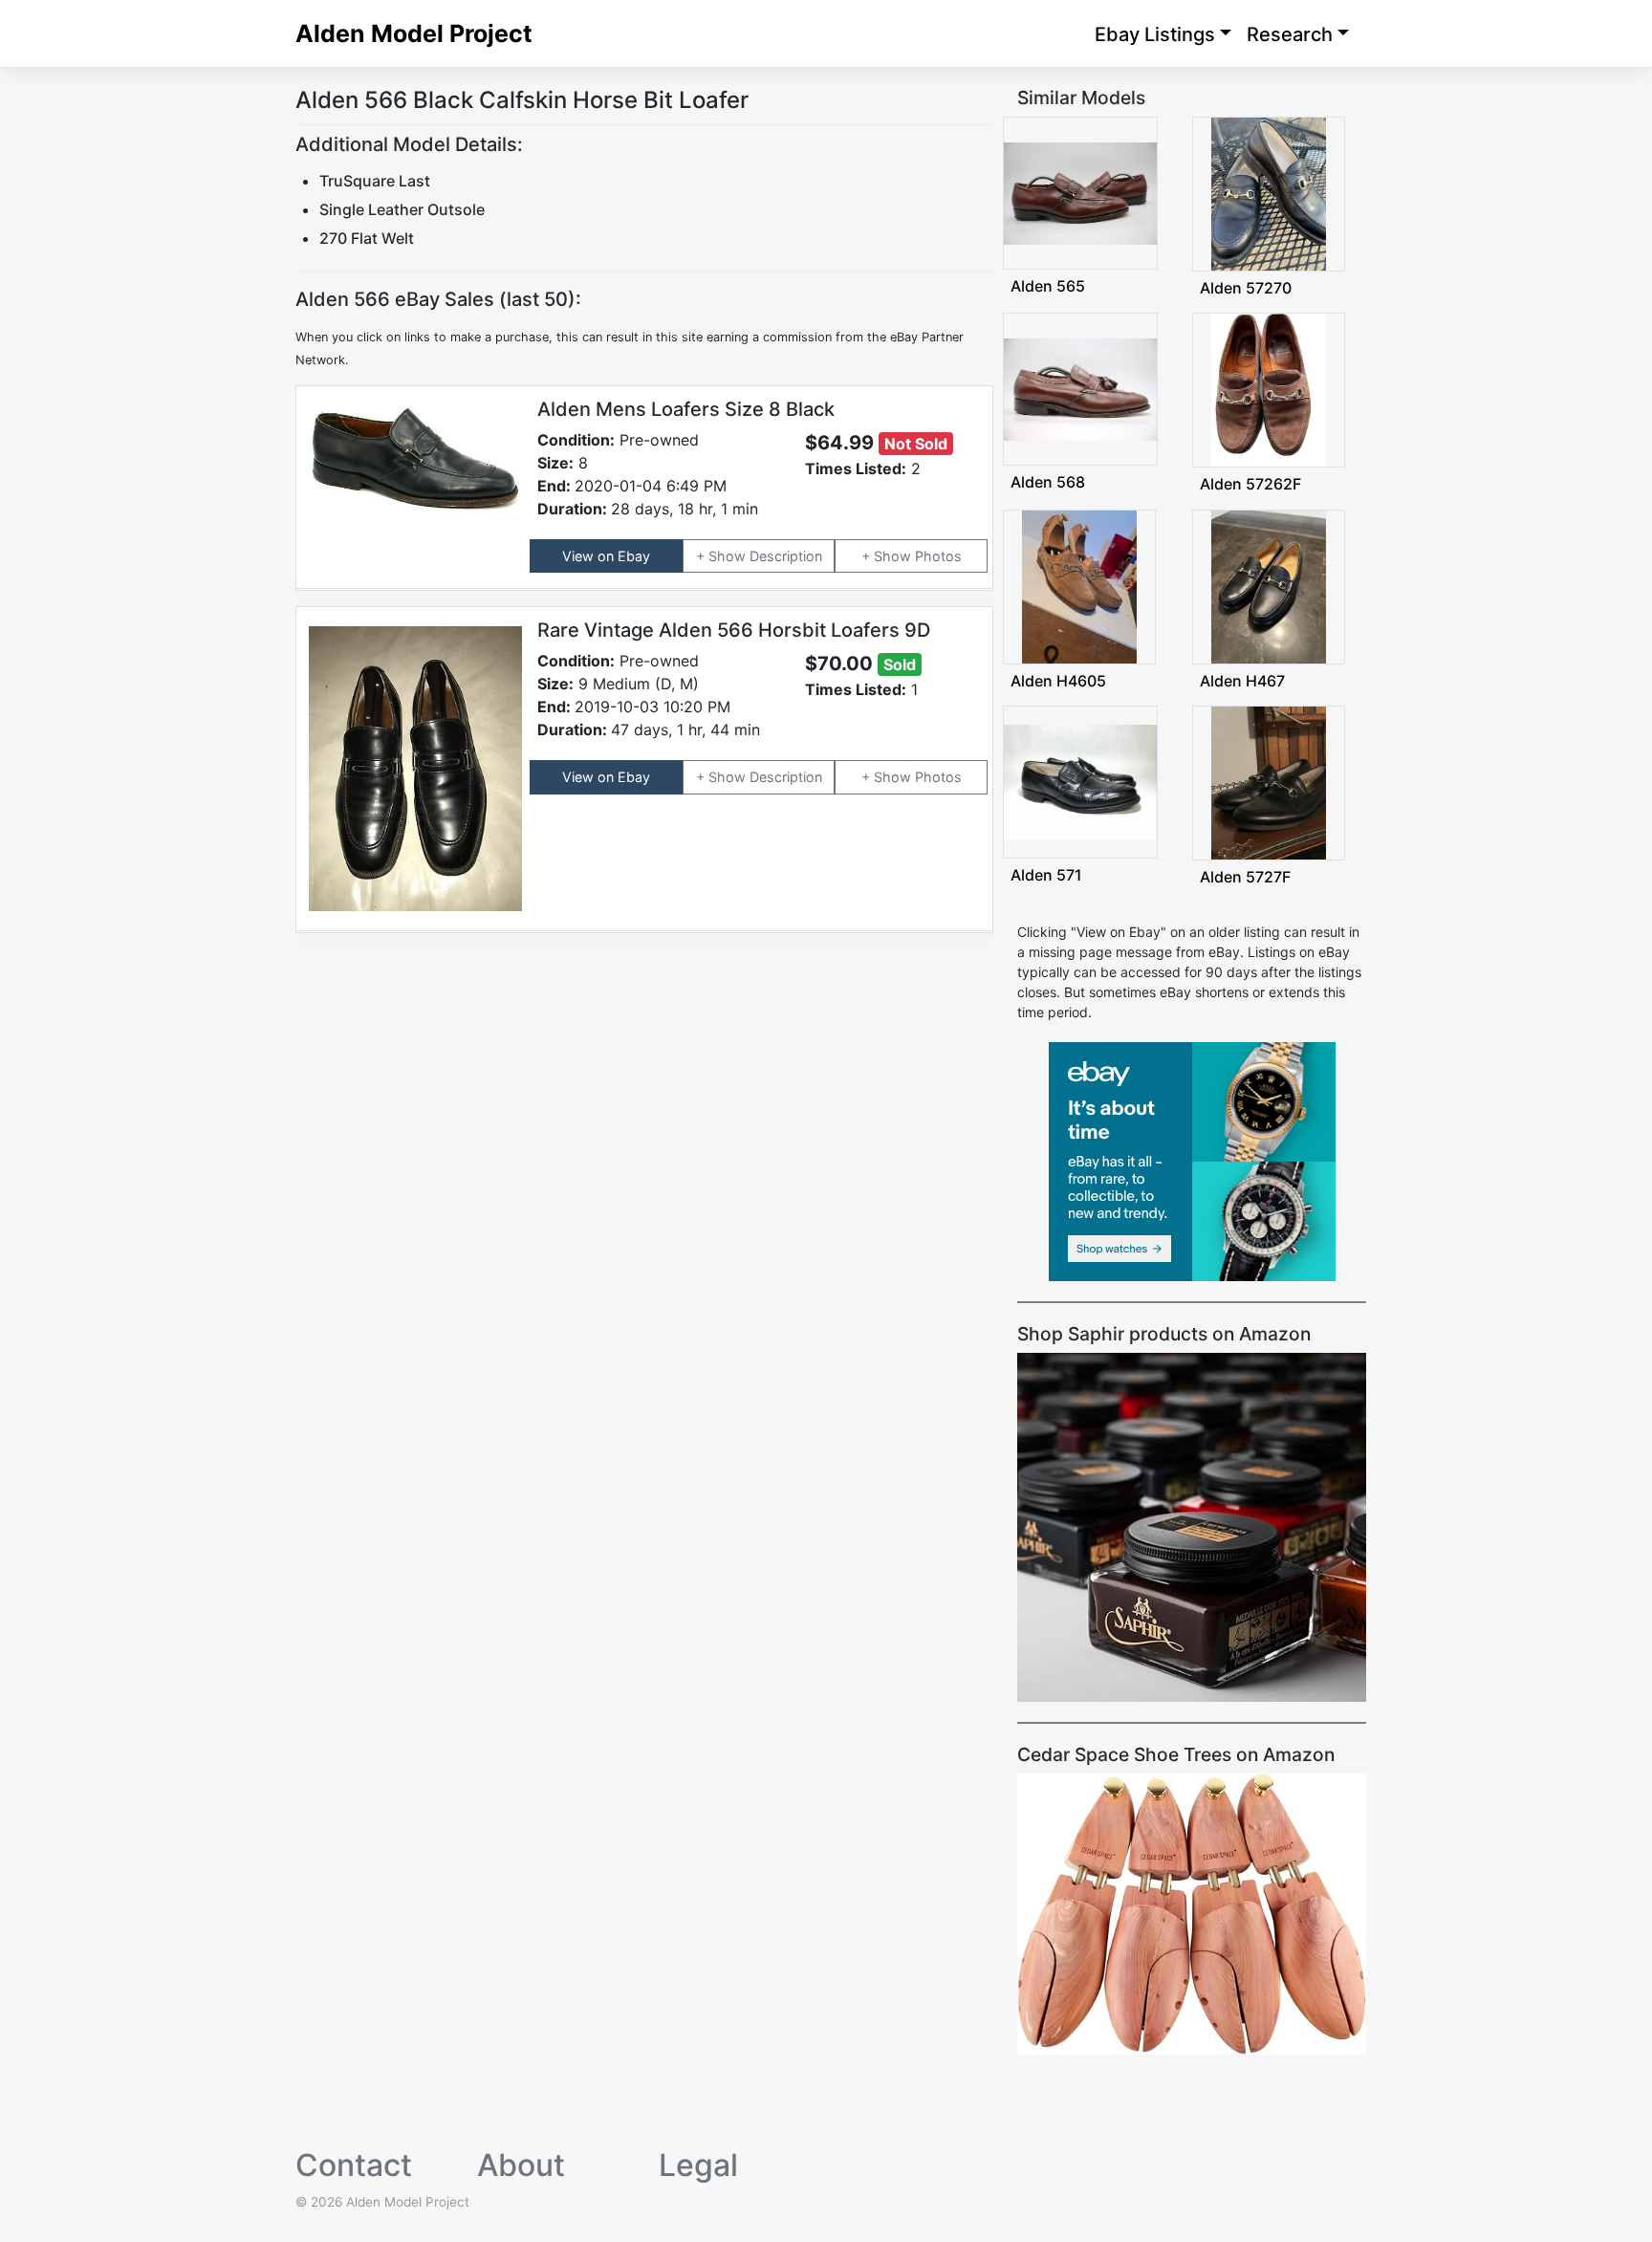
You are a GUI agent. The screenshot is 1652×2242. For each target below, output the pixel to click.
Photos (938, 556)
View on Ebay (606, 556)
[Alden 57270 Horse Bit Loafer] (1269, 193)
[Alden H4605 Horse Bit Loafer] (1079, 585)
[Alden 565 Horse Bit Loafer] (1080, 192)
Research (1290, 34)
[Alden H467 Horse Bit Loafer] (1269, 585)
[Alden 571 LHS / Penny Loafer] (1080, 781)
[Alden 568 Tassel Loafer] (1080, 388)
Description (786, 556)
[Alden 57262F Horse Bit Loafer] (1269, 389)
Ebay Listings (1155, 34)
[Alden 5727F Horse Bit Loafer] (1269, 782)
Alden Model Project (414, 33)
